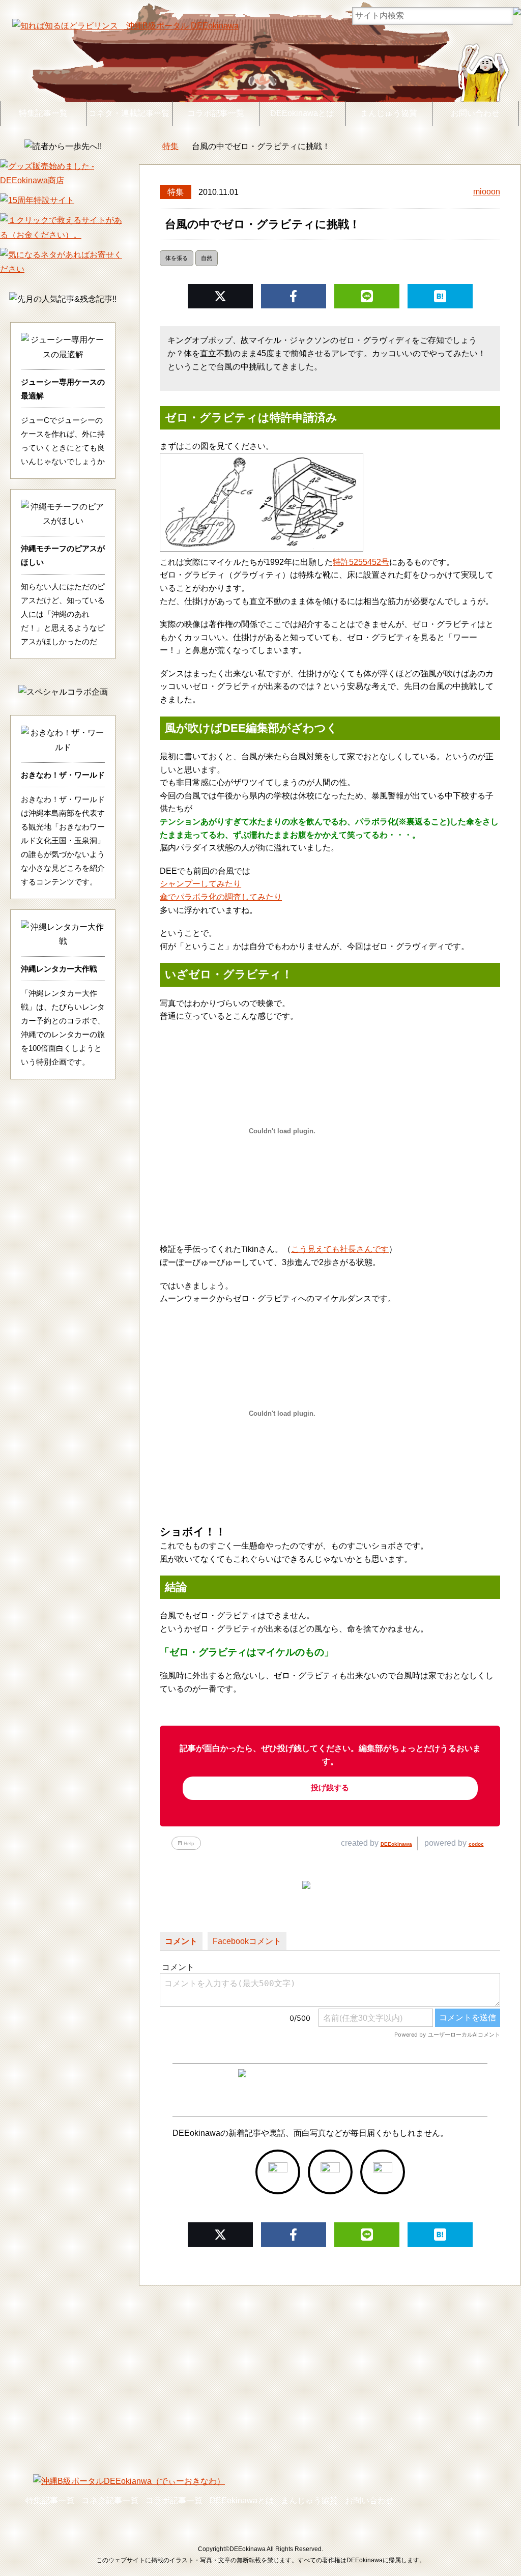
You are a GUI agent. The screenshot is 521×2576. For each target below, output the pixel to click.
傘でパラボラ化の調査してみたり (221, 897)
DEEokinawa (396, 1844)
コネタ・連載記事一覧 (129, 113)
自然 (207, 258)
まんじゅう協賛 (389, 113)
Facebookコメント (247, 1941)
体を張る (177, 258)
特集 (176, 192)
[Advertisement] (260, 2372)
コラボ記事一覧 (216, 113)
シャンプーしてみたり (200, 884)
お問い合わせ (475, 113)
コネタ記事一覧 (110, 2500)
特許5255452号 (361, 562)
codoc (476, 1844)
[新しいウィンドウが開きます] (278, 2172)
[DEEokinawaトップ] (144, 147)
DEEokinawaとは (302, 113)
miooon (487, 192)
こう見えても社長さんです (340, 1249)
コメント (181, 1941)
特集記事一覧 (43, 113)
